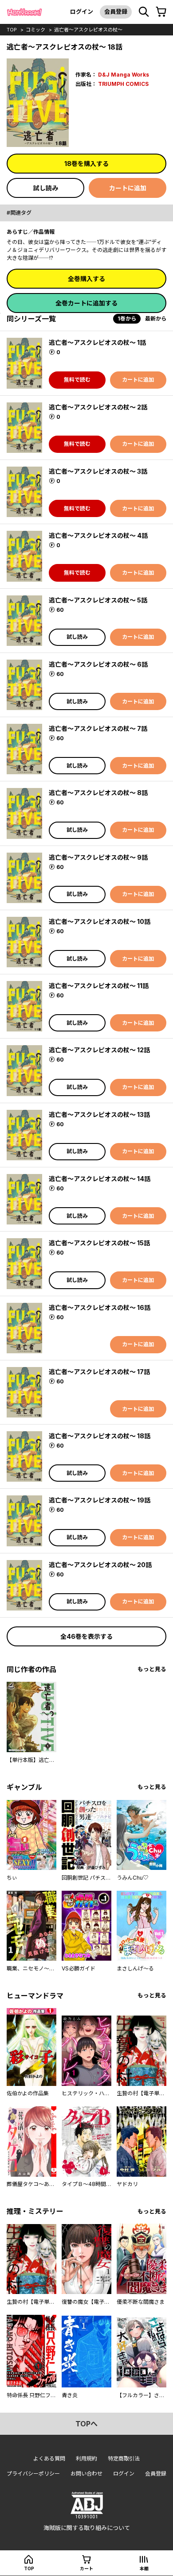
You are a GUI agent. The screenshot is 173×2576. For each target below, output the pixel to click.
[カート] (161, 12)
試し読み (46, 188)
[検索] (144, 12)
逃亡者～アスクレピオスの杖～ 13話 (99, 1114)
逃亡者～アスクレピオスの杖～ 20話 (100, 1565)
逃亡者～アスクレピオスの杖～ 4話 (98, 535)
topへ (86, 2424)
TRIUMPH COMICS (123, 84)
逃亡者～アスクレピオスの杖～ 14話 (100, 1179)
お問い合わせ (86, 2474)
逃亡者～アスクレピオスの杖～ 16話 (100, 1307)
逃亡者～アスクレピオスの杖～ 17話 (99, 1372)
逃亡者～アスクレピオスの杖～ (88, 30)
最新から (156, 319)
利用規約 (86, 2458)
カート (86, 2568)
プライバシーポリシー (33, 2474)
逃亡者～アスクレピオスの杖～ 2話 (98, 407)
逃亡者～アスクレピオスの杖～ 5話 (98, 600)
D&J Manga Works (124, 75)
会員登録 (116, 12)
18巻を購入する (86, 164)
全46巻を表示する (86, 1636)
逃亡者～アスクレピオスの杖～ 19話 (100, 1500)
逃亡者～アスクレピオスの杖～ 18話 (100, 1436)
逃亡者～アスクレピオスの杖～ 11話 (99, 986)
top (12, 30)
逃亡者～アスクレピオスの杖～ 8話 (98, 793)
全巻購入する (86, 279)
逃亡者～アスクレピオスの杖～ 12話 (99, 1050)
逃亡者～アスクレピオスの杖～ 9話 (98, 857)
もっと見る (152, 1669)
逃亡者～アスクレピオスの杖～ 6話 (98, 664)
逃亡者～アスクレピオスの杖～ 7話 (98, 728)
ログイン (82, 12)
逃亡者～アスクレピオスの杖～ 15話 (99, 1243)
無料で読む (77, 380)
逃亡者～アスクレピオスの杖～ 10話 (100, 921)
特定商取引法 (124, 2458)
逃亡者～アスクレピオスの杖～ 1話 (97, 342)
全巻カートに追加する (86, 303)
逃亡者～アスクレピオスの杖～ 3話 (98, 471)
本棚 (144, 2568)
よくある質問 (49, 2458)
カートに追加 (128, 188)
